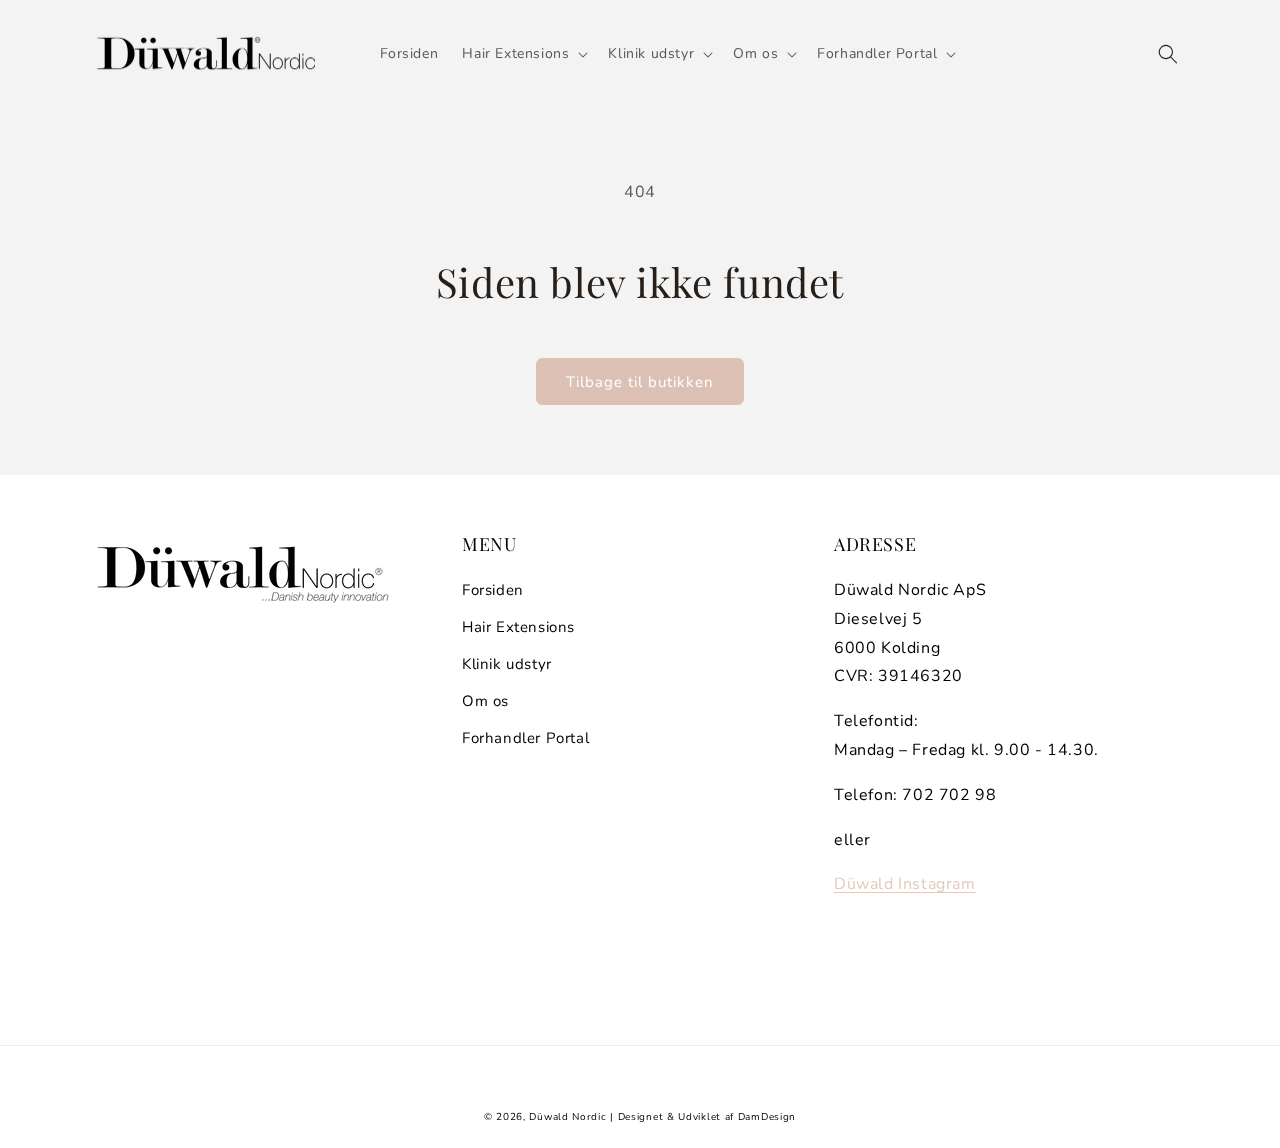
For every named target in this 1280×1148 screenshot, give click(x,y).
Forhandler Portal (525, 738)
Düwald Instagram (905, 884)
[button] (523, 54)
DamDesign (767, 1117)
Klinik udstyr (507, 664)
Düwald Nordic (567, 1117)
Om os (485, 701)
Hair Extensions (518, 627)
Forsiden (493, 590)
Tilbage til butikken (640, 382)
